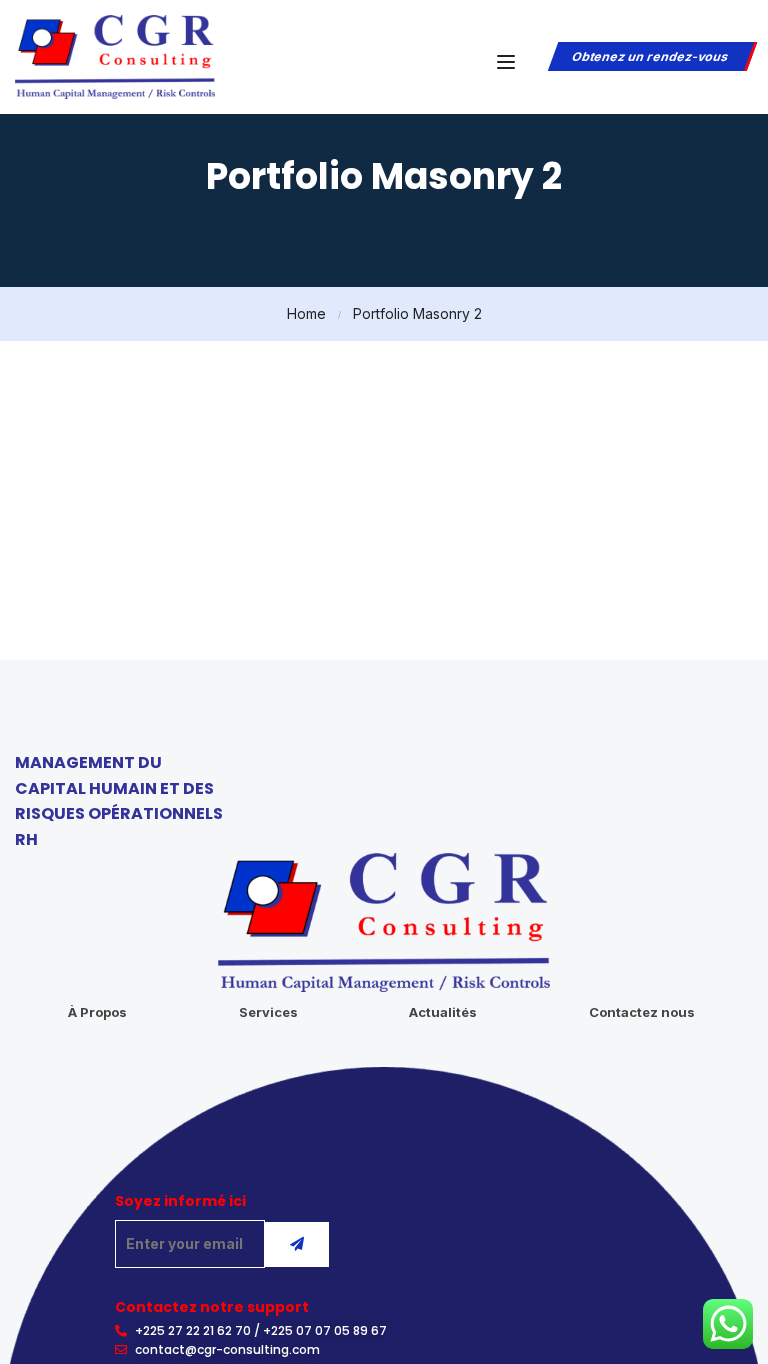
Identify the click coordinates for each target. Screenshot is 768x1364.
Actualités (443, 1012)
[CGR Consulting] (115, 55)
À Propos (97, 1012)
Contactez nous (642, 1012)
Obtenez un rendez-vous (650, 56)
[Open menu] (508, 62)
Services (268, 1012)
